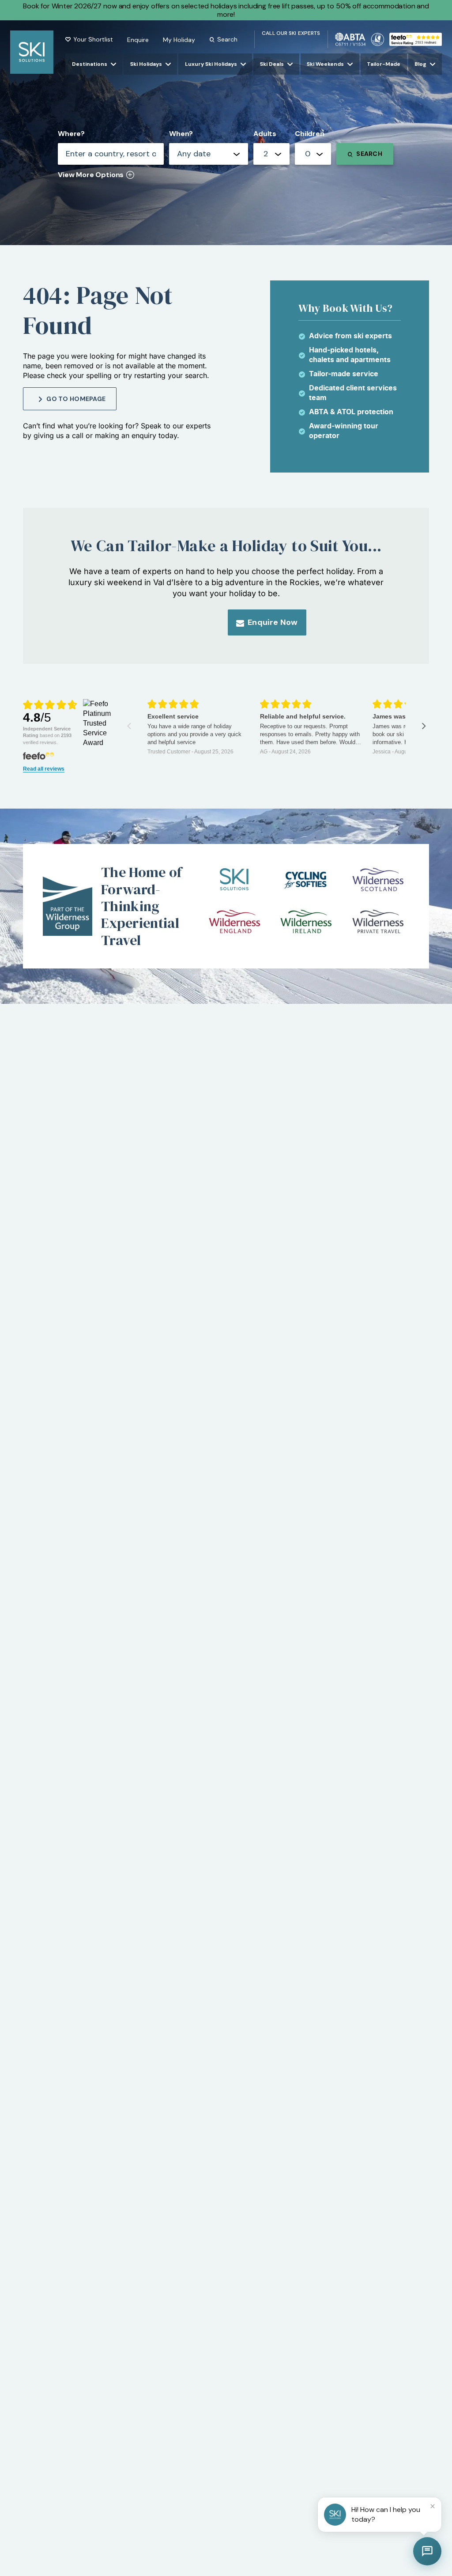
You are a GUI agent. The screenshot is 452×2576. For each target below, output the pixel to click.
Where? (71, 134)
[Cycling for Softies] (306, 879)
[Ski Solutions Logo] (235, 879)
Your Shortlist (93, 39)
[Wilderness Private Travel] (378, 921)
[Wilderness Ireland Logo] (306, 921)
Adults (265, 134)
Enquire (138, 40)
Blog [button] (420, 64)
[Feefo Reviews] (416, 38)
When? (181, 134)
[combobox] (271, 154)
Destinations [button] (90, 64)
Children (310, 134)
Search (227, 39)
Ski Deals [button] (272, 64)
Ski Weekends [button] (325, 64)
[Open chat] (427, 2551)
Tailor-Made (384, 64)
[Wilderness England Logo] (235, 921)
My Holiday (179, 40)
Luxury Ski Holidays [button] (211, 64)
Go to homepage (76, 399)
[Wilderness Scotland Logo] (378, 879)
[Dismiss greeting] (433, 2506)
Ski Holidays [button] (146, 64)
